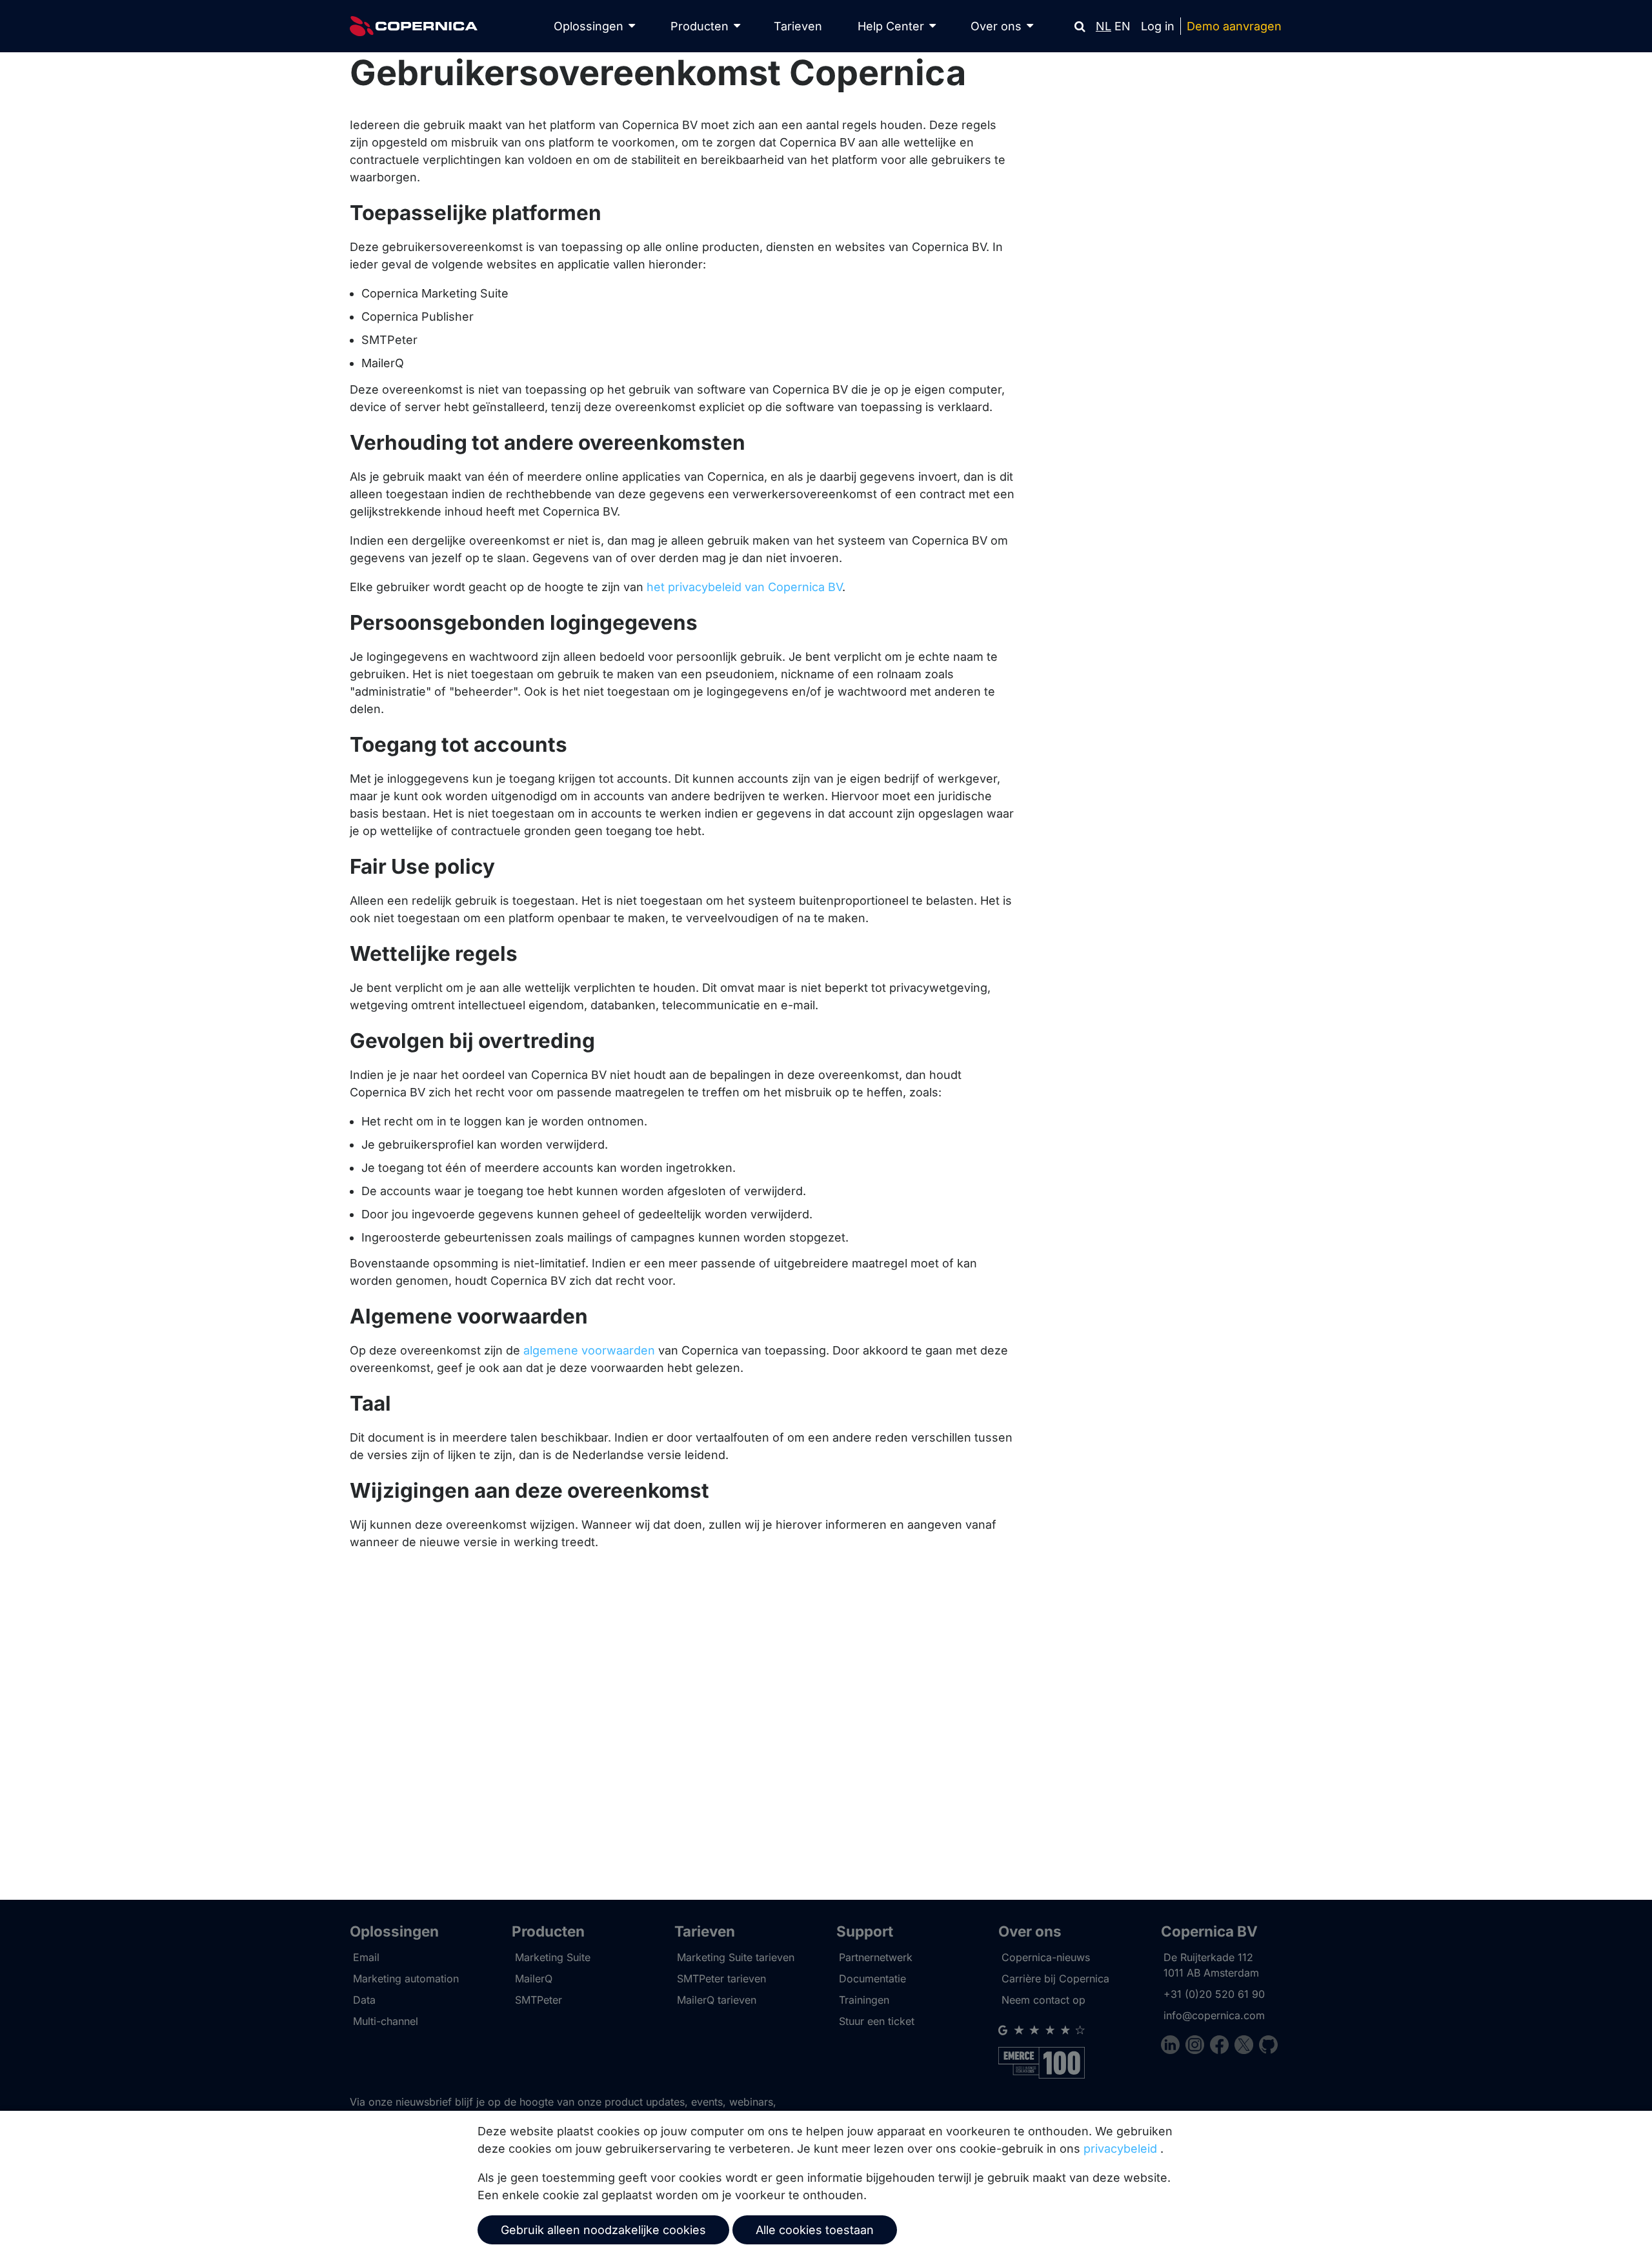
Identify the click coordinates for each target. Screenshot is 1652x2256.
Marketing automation (406, 1979)
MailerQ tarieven (717, 2000)
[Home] (414, 26)
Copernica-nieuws (1046, 1957)
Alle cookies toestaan (815, 2230)
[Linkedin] (1173, 2047)
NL (1103, 26)
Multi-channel (386, 2021)
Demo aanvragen (1234, 26)
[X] (1247, 2047)
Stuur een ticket (877, 2021)
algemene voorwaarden (589, 1350)
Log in (1158, 26)
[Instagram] (1198, 2047)
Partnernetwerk (876, 1957)
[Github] (1268, 2047)
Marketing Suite (553, 1957)
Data (364, 2000)
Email (366, 1957)
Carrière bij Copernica (1055, 1979)
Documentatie (872, 1979)
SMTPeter (539, 2000)
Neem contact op (1043, 2000)
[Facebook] (1222, 2047)
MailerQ (534, 1979)
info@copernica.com (1214, 2015)
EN (1123, 26)
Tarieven (798, 26)
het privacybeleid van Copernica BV (744, 587)
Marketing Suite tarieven (736, 1957)
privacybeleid (1120, 2149)
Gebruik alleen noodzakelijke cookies (603, 2230)
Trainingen (864, 2000)
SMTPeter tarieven (721, 1979)
